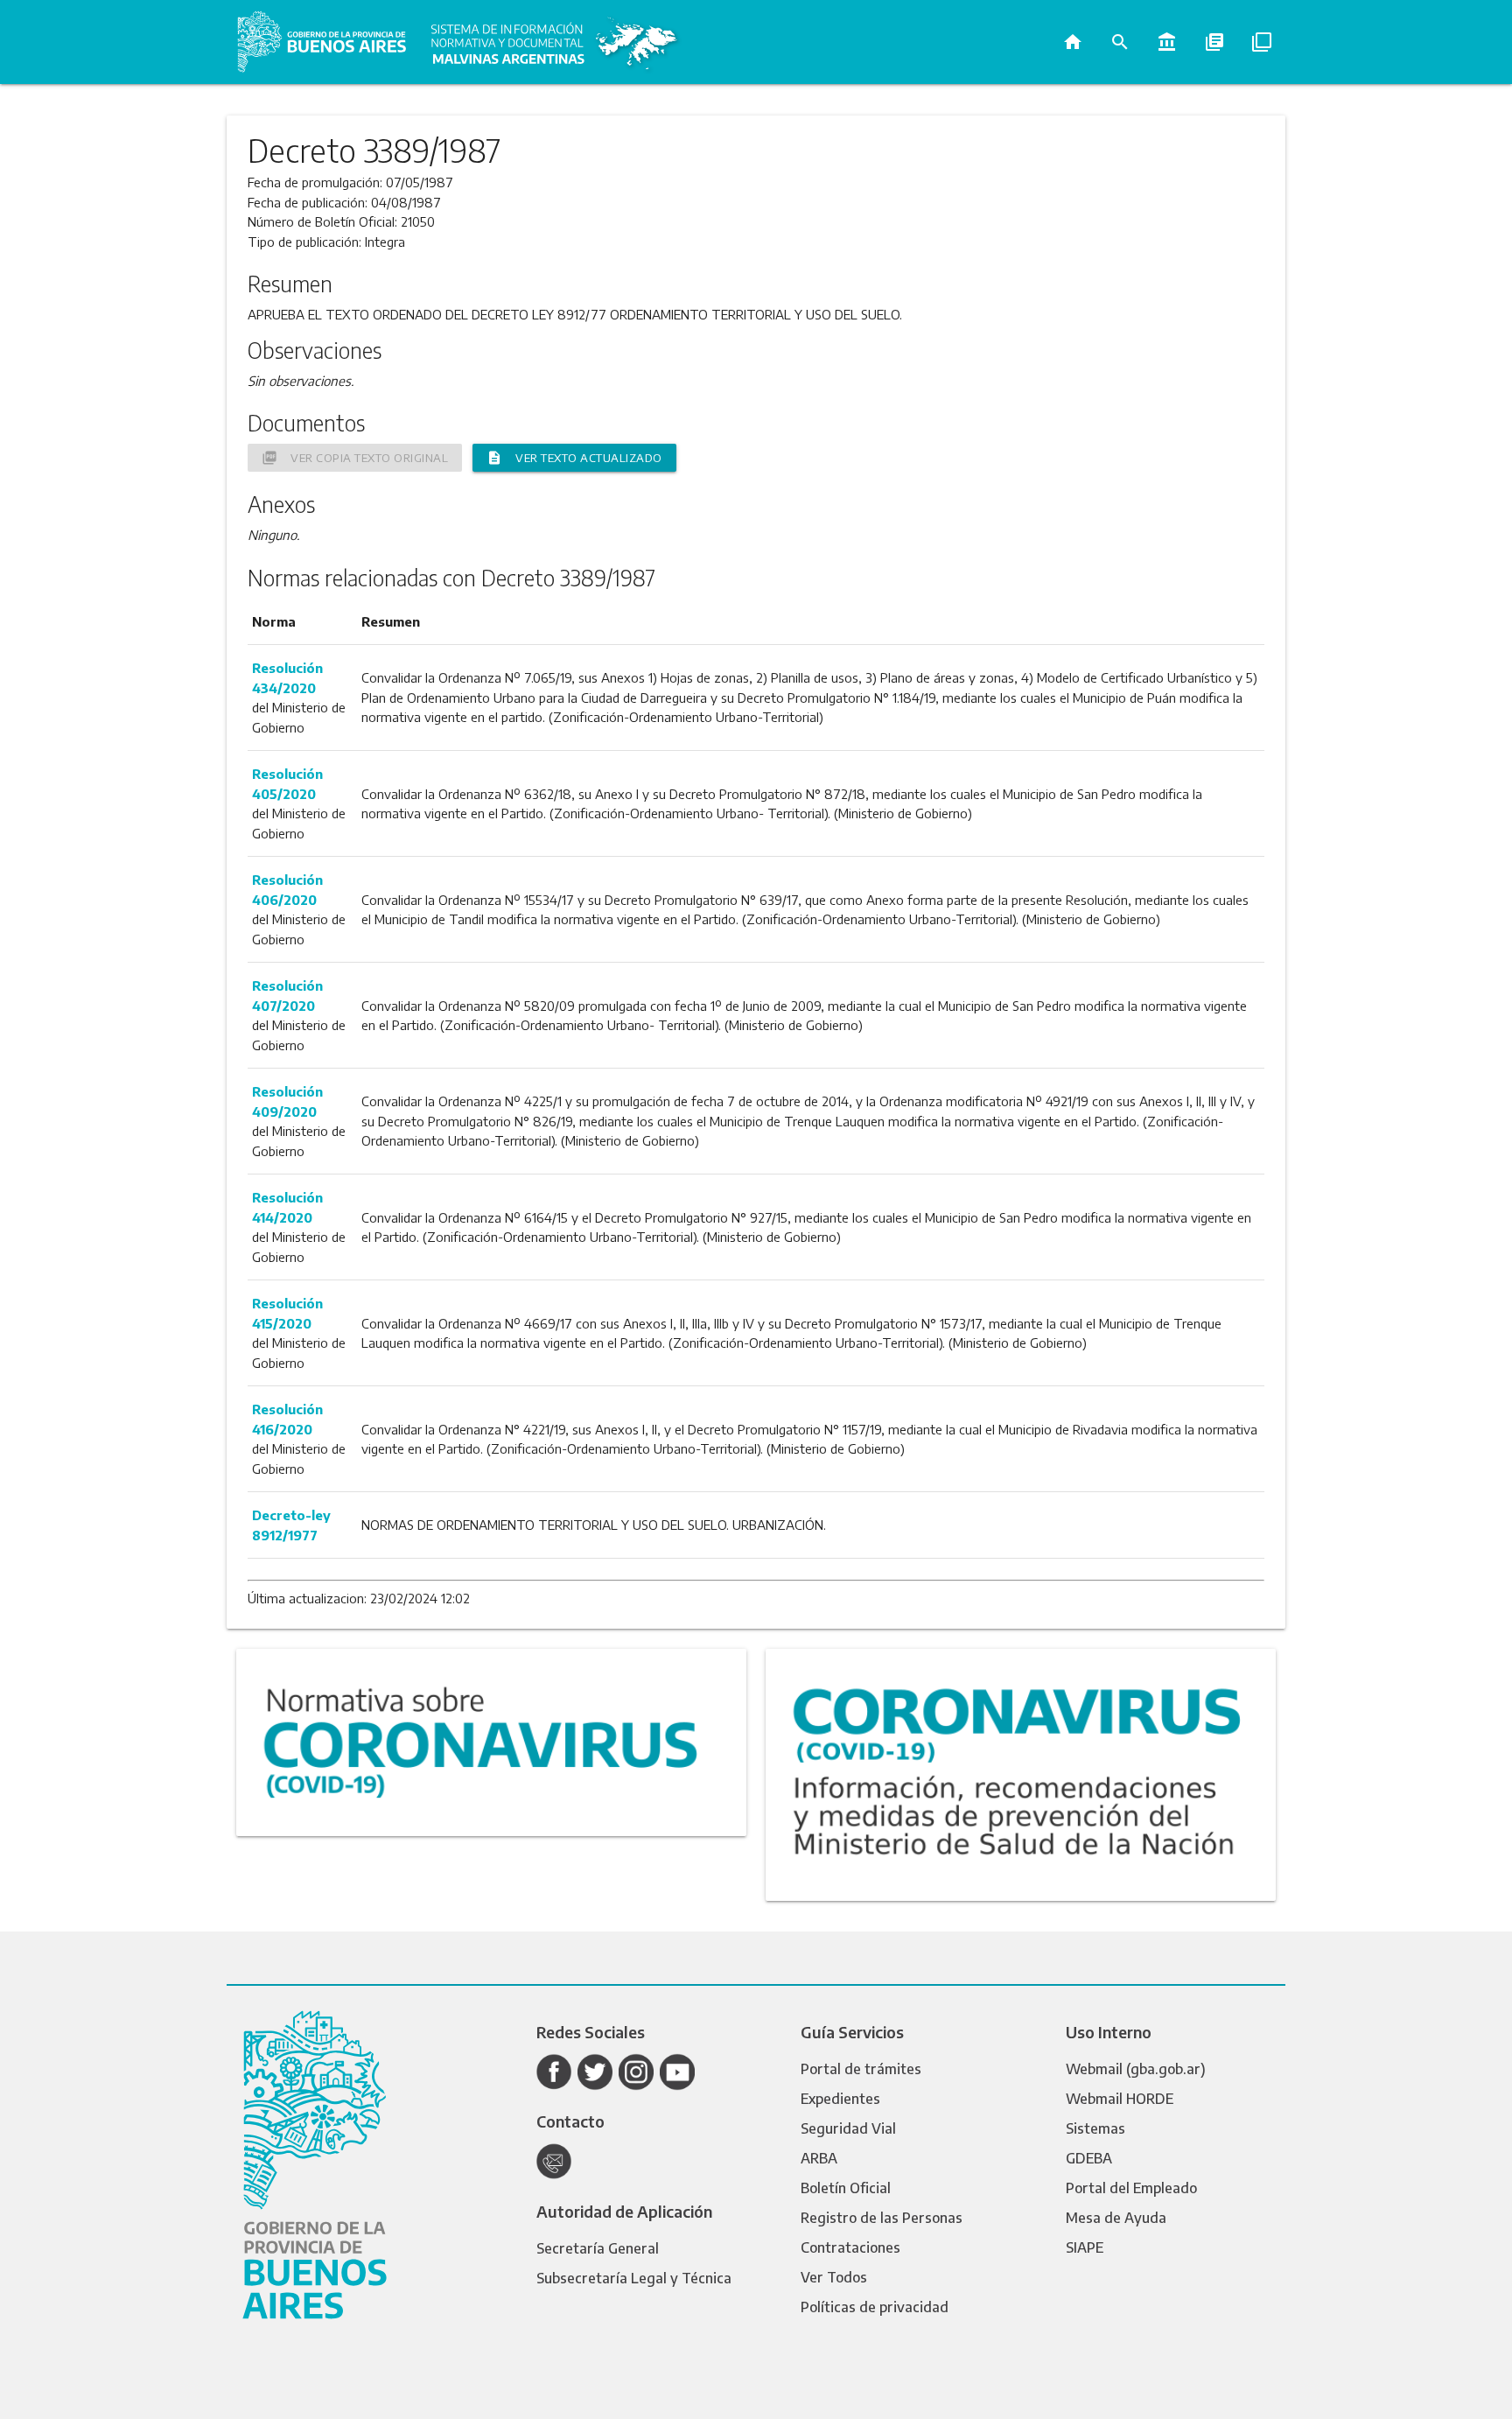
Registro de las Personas (882, 2218)
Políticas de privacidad (875, 2307)
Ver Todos (834, 2277)
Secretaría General (598, 2248)
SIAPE (1085, 2247)
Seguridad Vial (848, 2128)
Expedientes (840, 2099)
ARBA (819, 2158)
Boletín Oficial (846, 2188)
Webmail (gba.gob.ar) (1136, 2069)
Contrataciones (850, 2247)
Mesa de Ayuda (1116, 2218)
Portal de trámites (861, 2069)
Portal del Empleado (1131, 2188)
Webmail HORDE (1120, 2099)
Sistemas (1095, 2128)
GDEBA (1089, 2158)
